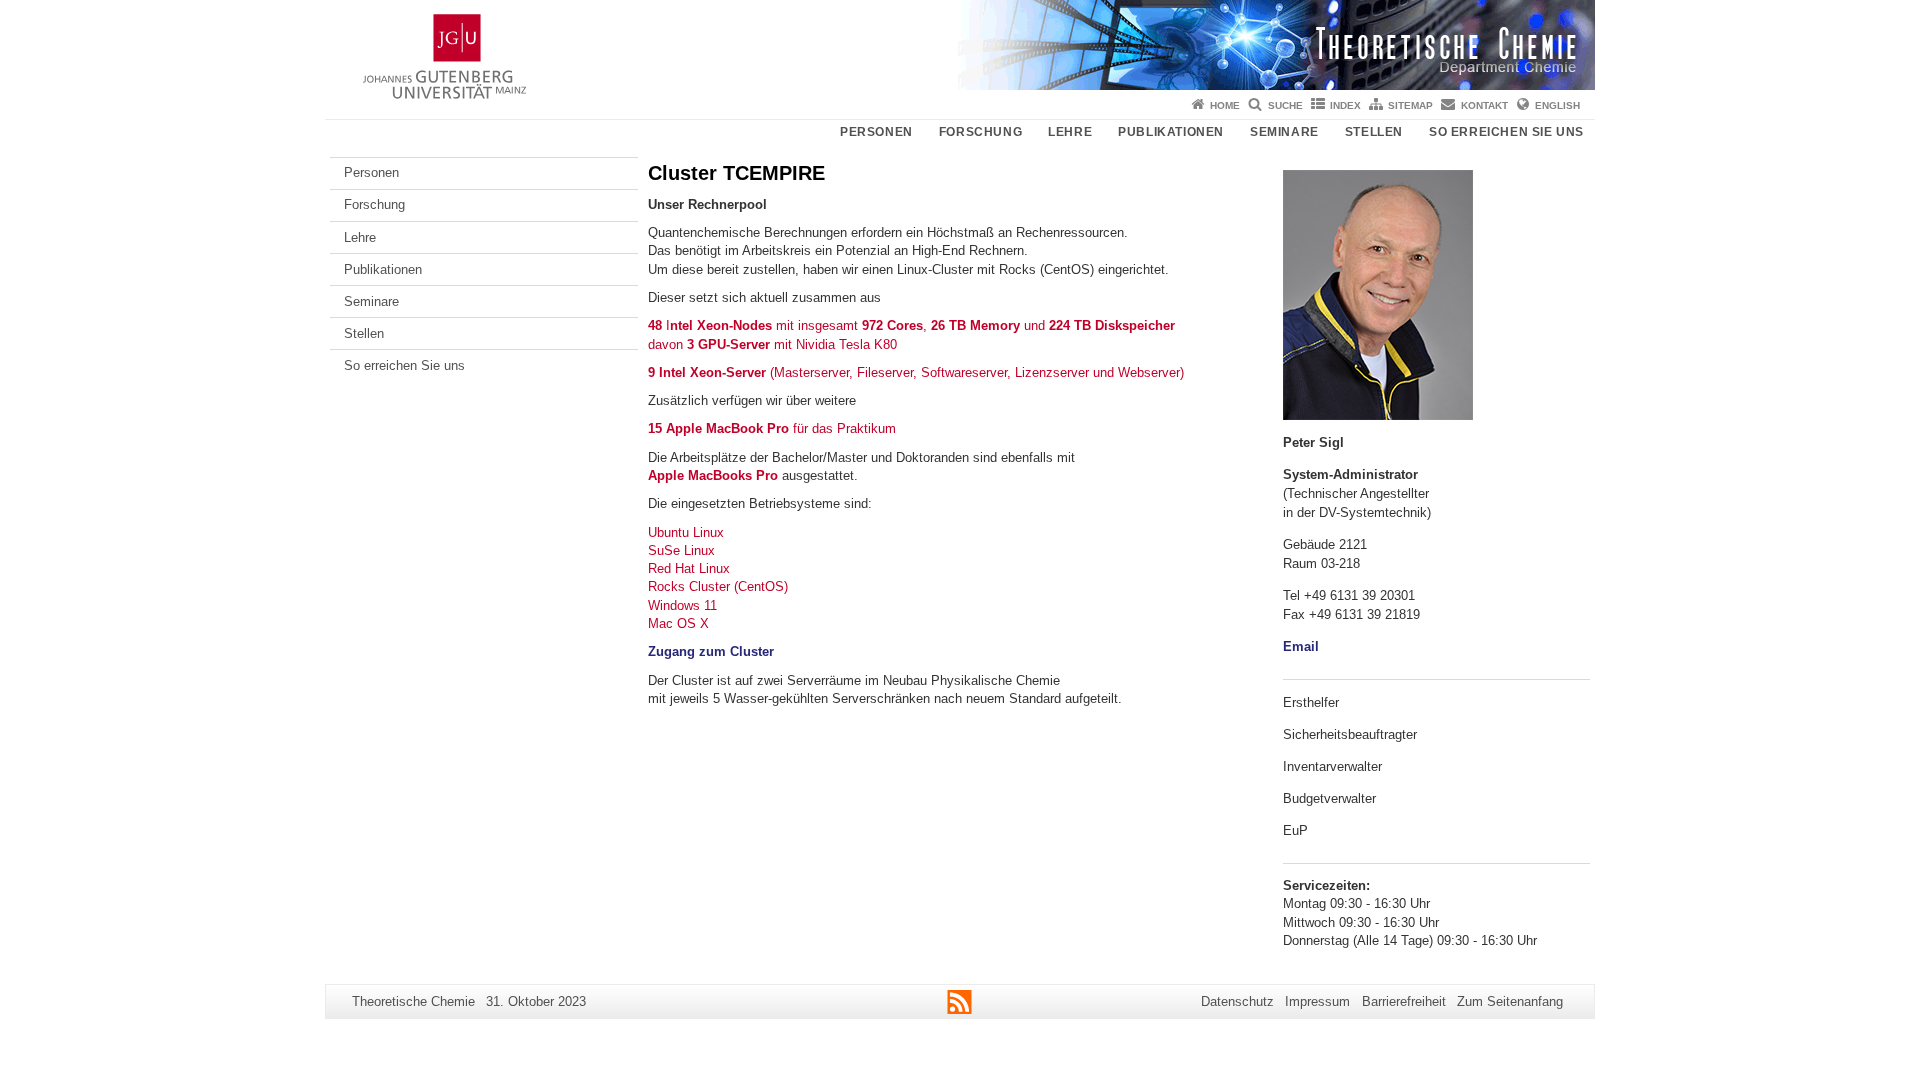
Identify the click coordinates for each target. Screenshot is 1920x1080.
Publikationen (1171, 132)
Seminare (1284, 132)
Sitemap (1410, 105)
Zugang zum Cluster (711, 651)
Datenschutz (1237, 1001)
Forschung (980, 132)
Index (1345, 105)
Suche (1285, 105)
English (1557, 105)
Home (1225, 105)
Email (1301, 646)
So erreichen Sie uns (1506, 132)
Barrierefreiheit (1404, 1001)
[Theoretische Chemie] (960, 45)
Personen (876, 132)
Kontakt (1484, 105)
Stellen (1374, 132)
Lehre (1070, 132)
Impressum (1317, 1001)
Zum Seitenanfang (1510, 1001)
